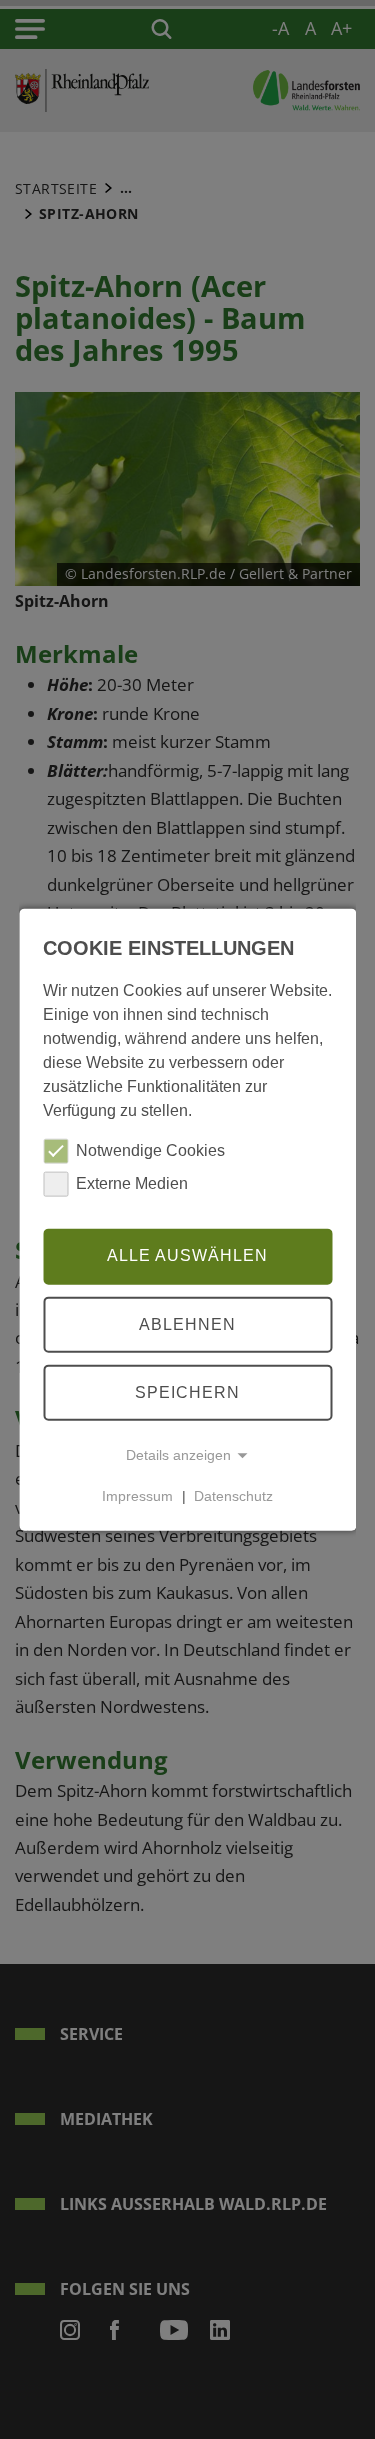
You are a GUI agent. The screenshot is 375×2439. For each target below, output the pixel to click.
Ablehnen (187, 1323)
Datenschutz (233, 1496)
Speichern (187, 1391)
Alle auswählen (187, 1255)
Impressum (137, 1496)
